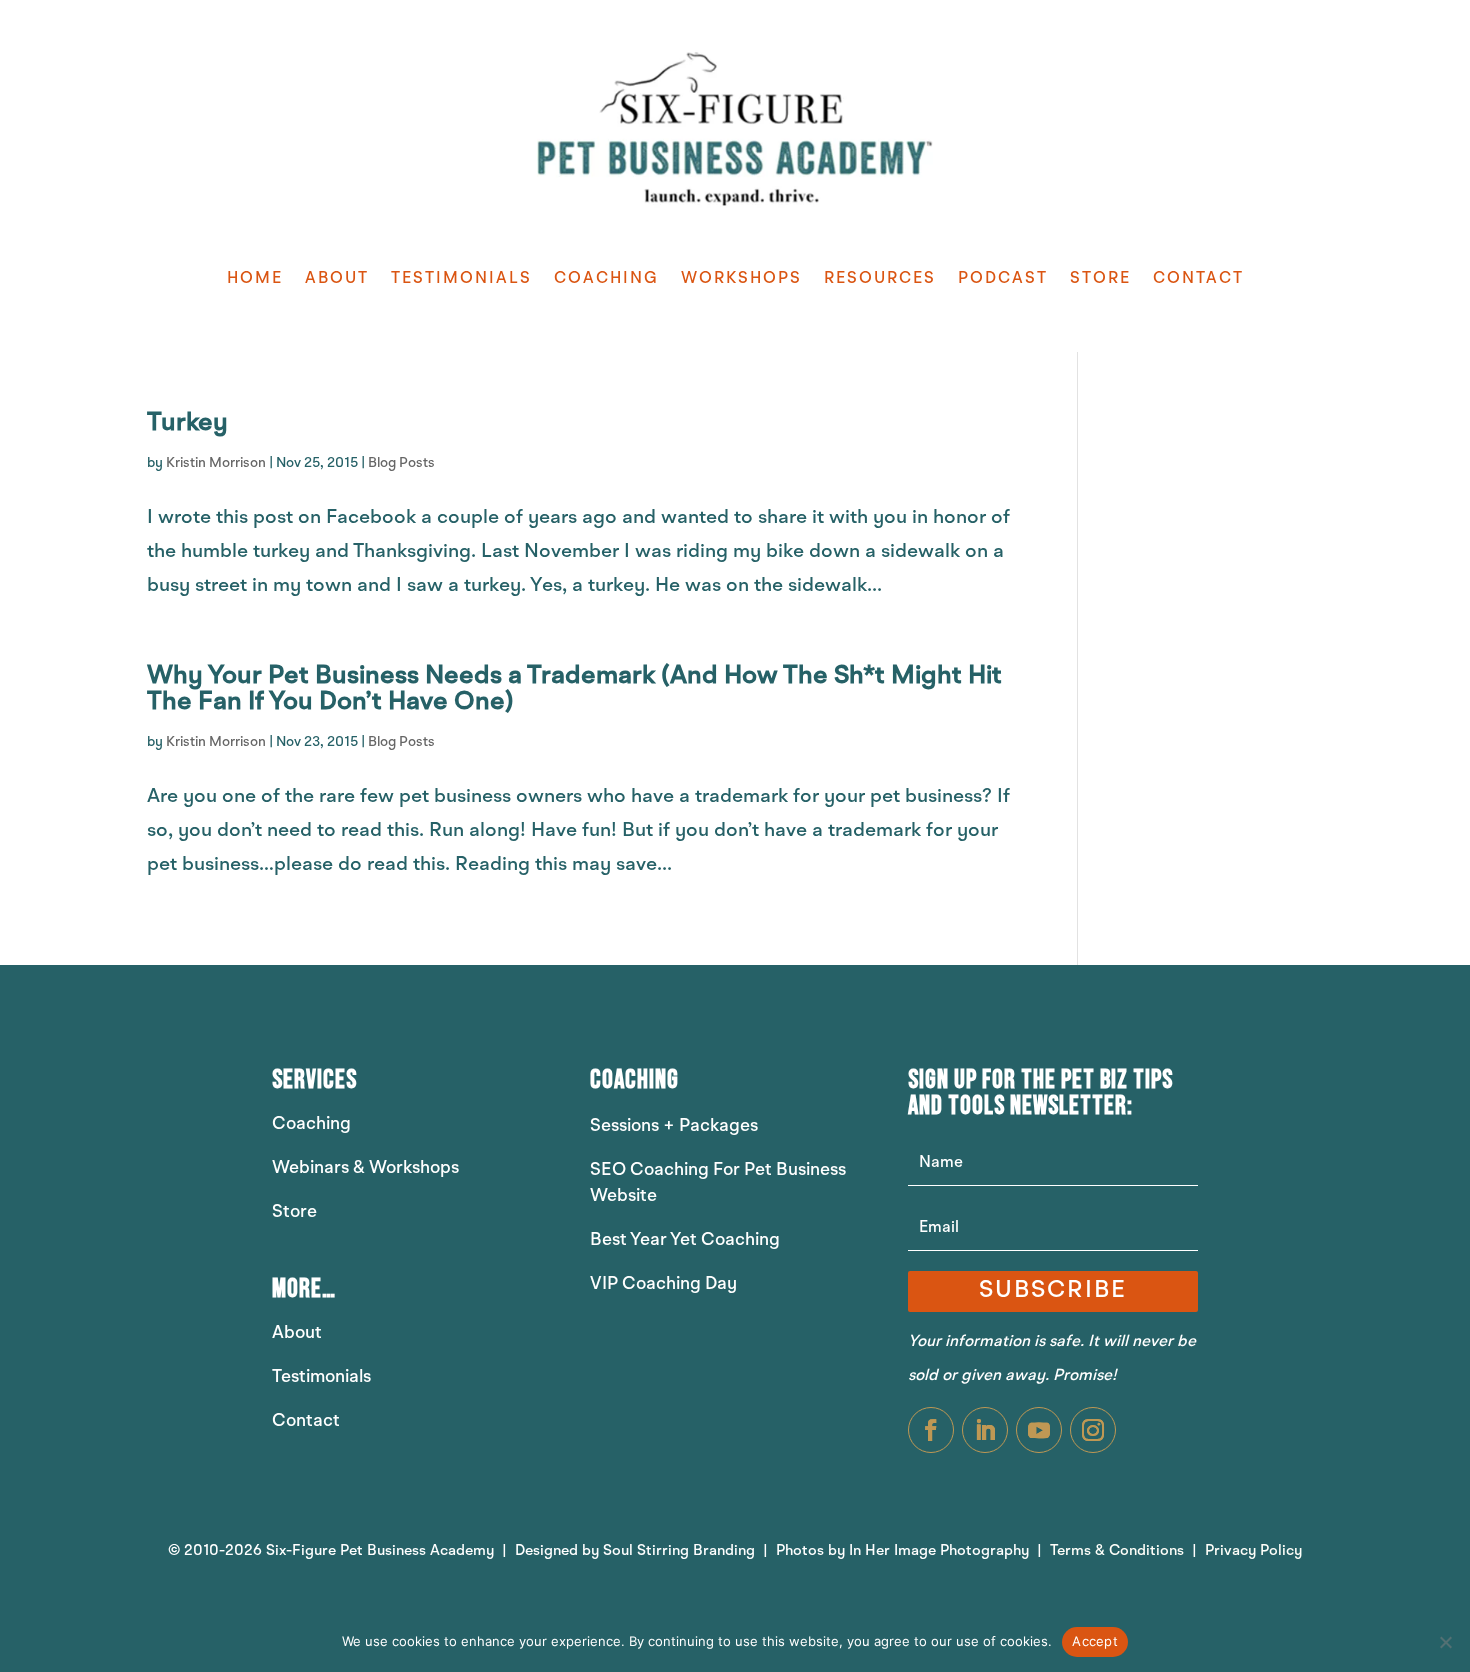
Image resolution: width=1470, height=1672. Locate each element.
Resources (880, 279)
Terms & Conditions (1119, 1551)
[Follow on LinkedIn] (985, 1430)
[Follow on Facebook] (931, 1430)
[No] (1445, 1642)
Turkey (187, 423)
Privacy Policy (1253, 1551)
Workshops (741, 279)
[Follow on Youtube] (1039, 1430)
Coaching (606, 279)
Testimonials (461, 279)
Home (255, 279)
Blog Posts (401, 463)
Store (1100, 279)
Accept (1095, 1641)
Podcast (1003, 279)
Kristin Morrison (216, 463)
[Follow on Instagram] (1093, 1430)
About (337, 279)
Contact (1198, 279)
